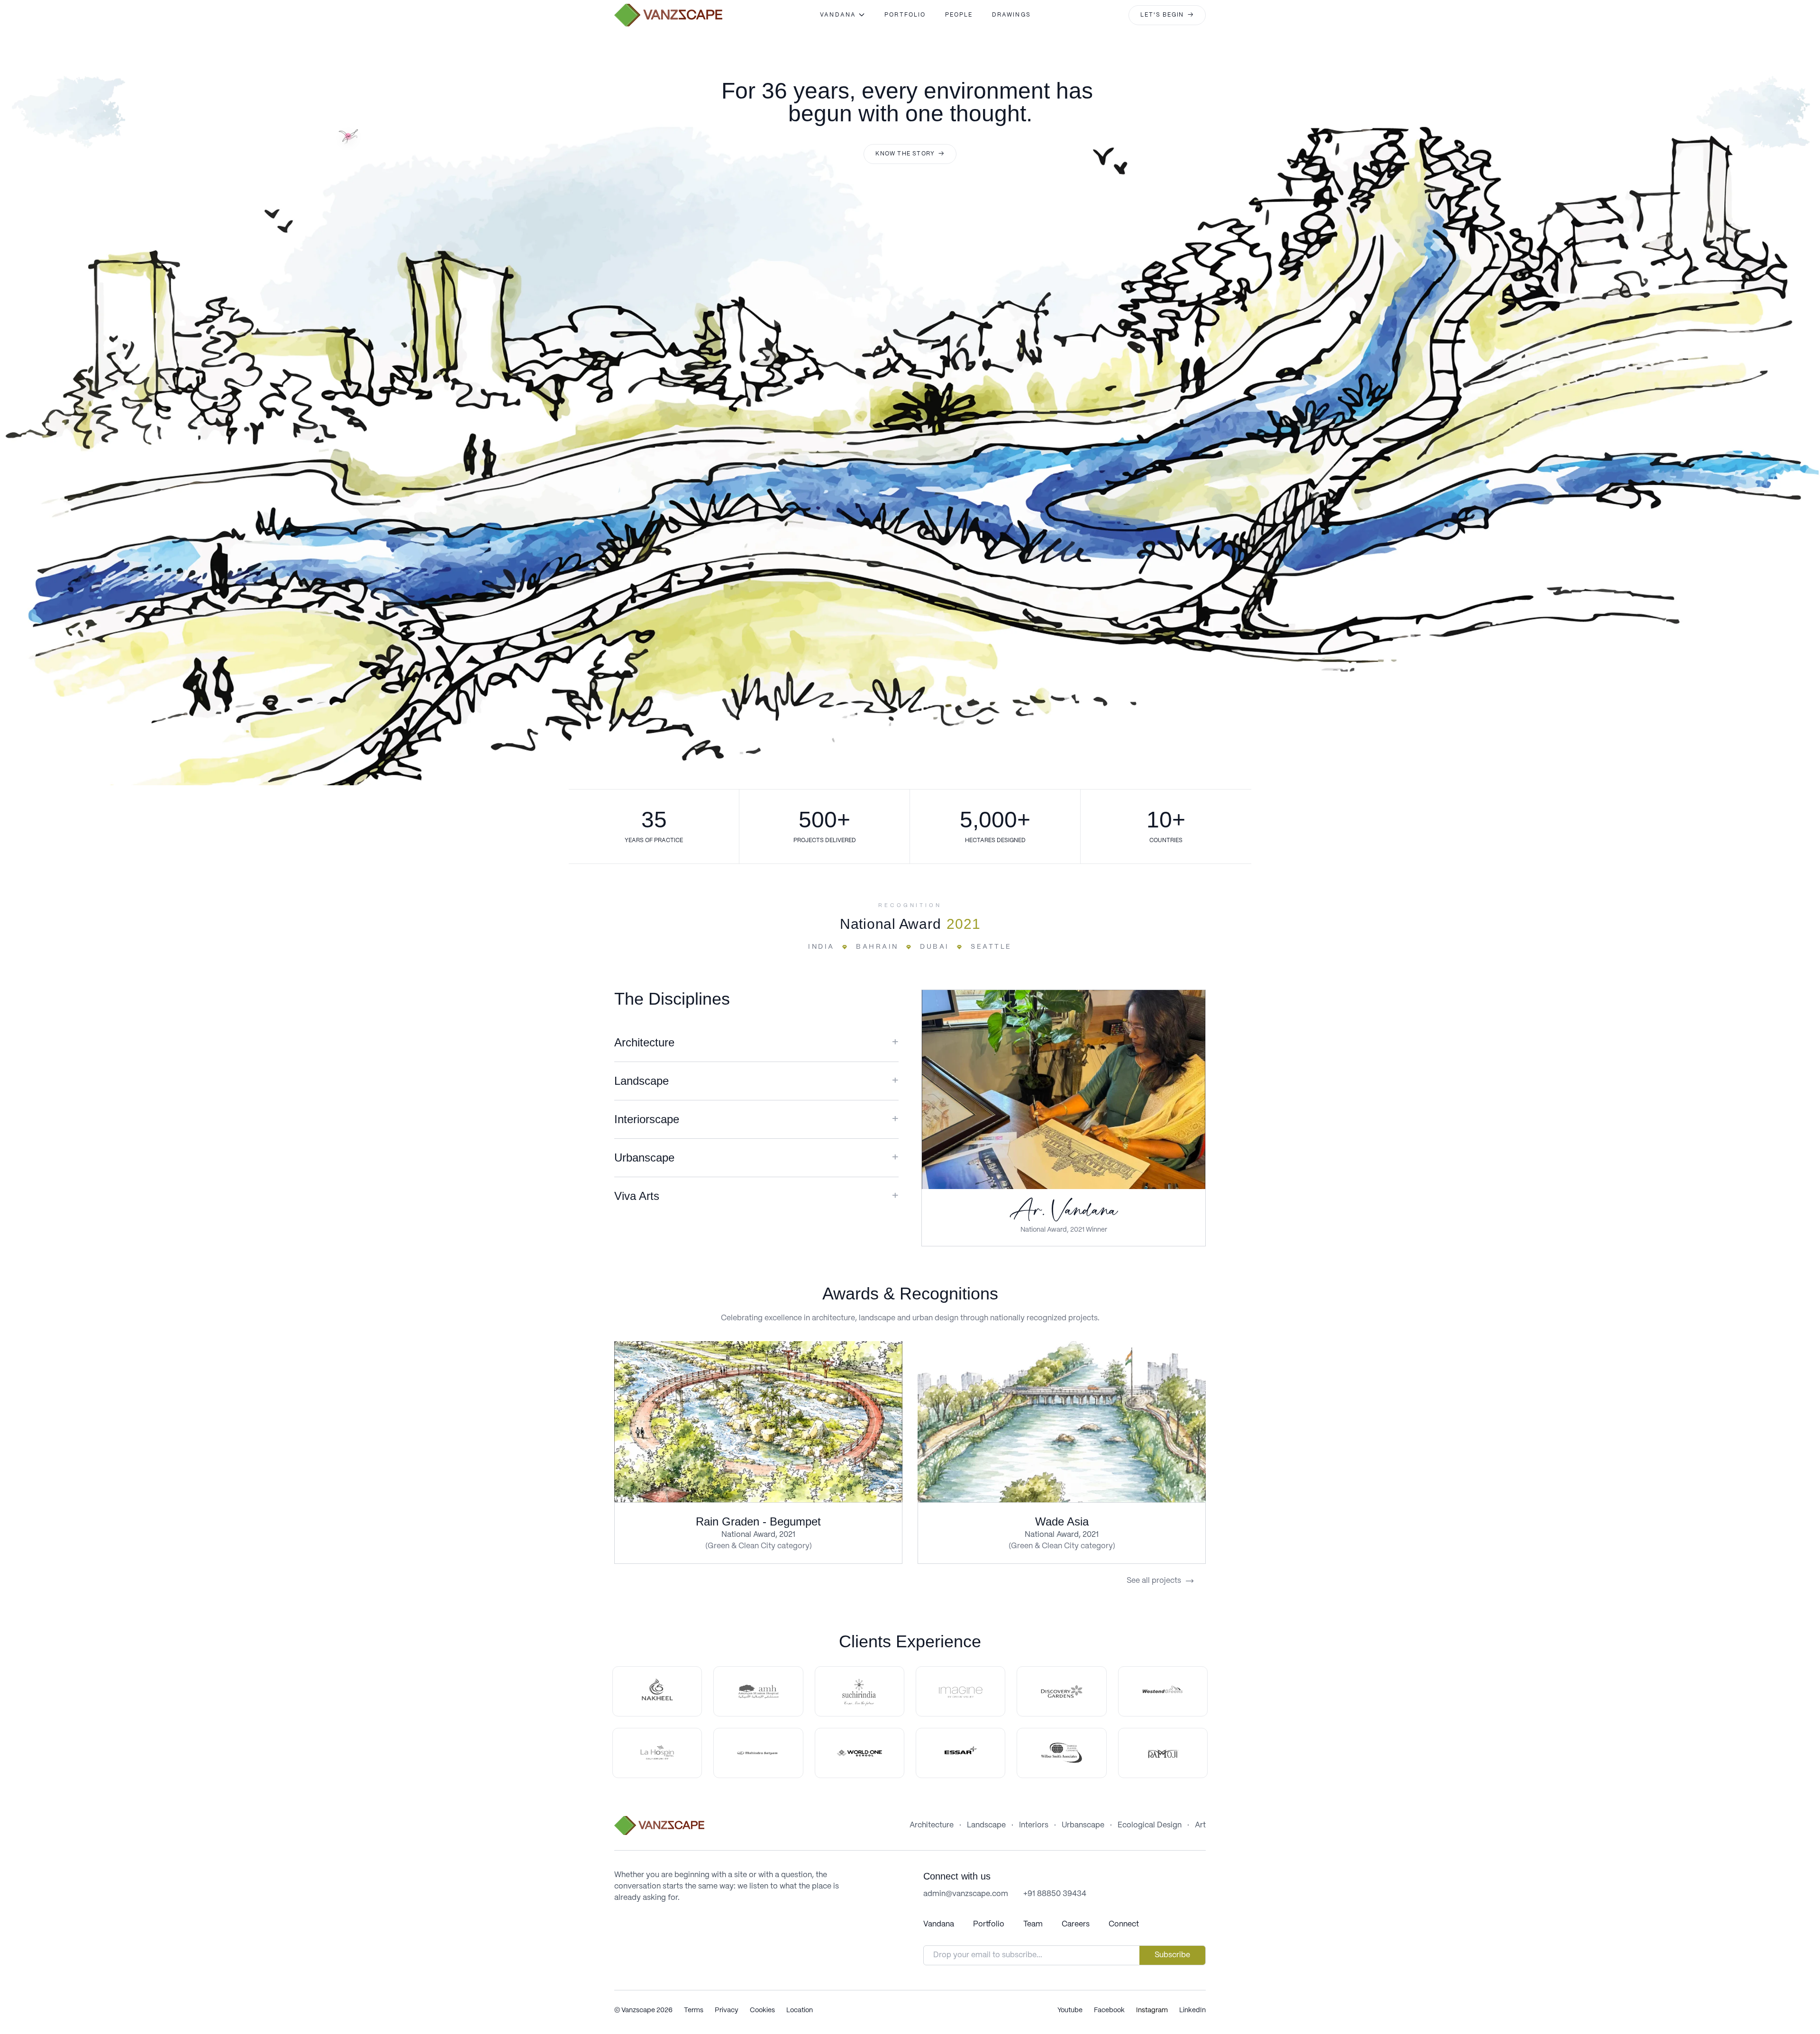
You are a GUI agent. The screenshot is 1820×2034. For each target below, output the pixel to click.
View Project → (759, 1421)
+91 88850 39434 (1055, 1894)
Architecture (932, 1825)
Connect (1124, 1924)
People (959, 15)
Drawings (1011, 15)
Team (1033, 1924)
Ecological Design (1150, 1825)
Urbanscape (1083, 1825)
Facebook (1109, 2010)
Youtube (1070, 2010)
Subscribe (1172, 1955)
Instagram (1152, 2010)
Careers (1076, 1924)
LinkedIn (1192, 2010)
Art (1200, 1825)
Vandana (939, 1924)
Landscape (986, 1825)
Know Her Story (1063, 1089)
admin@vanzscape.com (966, 1894)
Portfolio (905, 15)
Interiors (1034, 1825)
